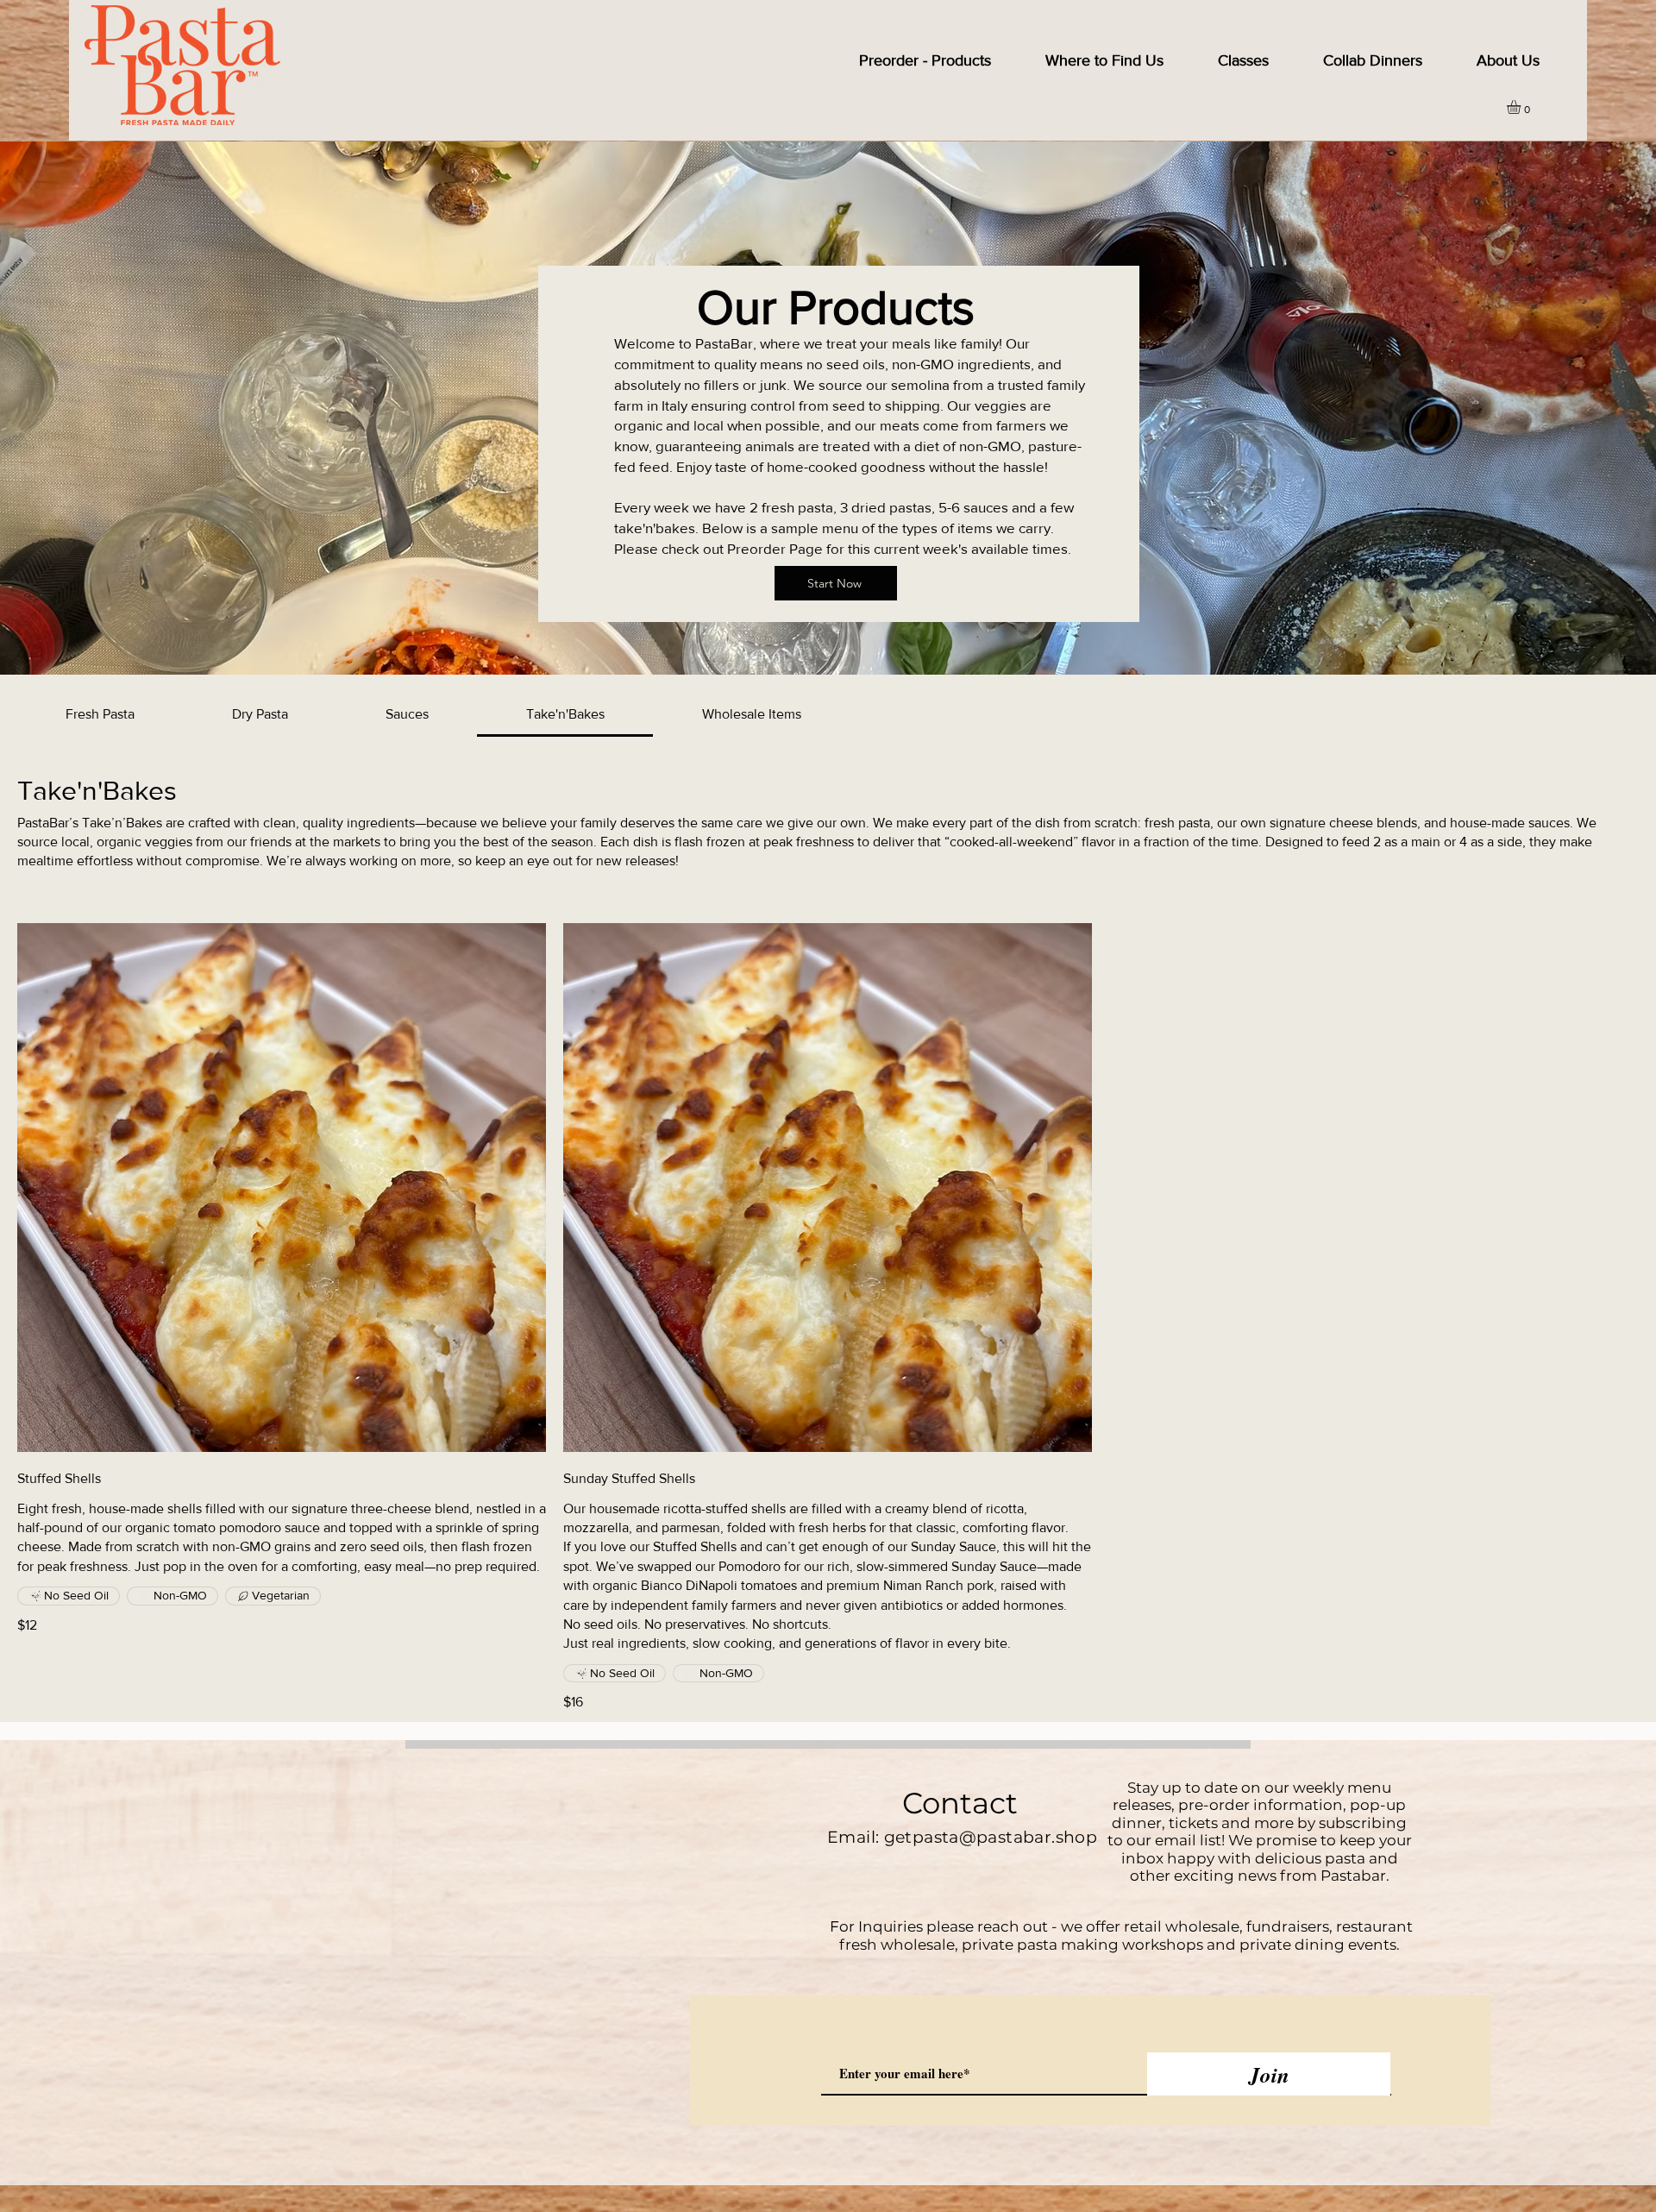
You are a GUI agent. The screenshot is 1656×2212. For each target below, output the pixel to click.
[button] (1522, 107)
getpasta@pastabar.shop (991, 1837)
